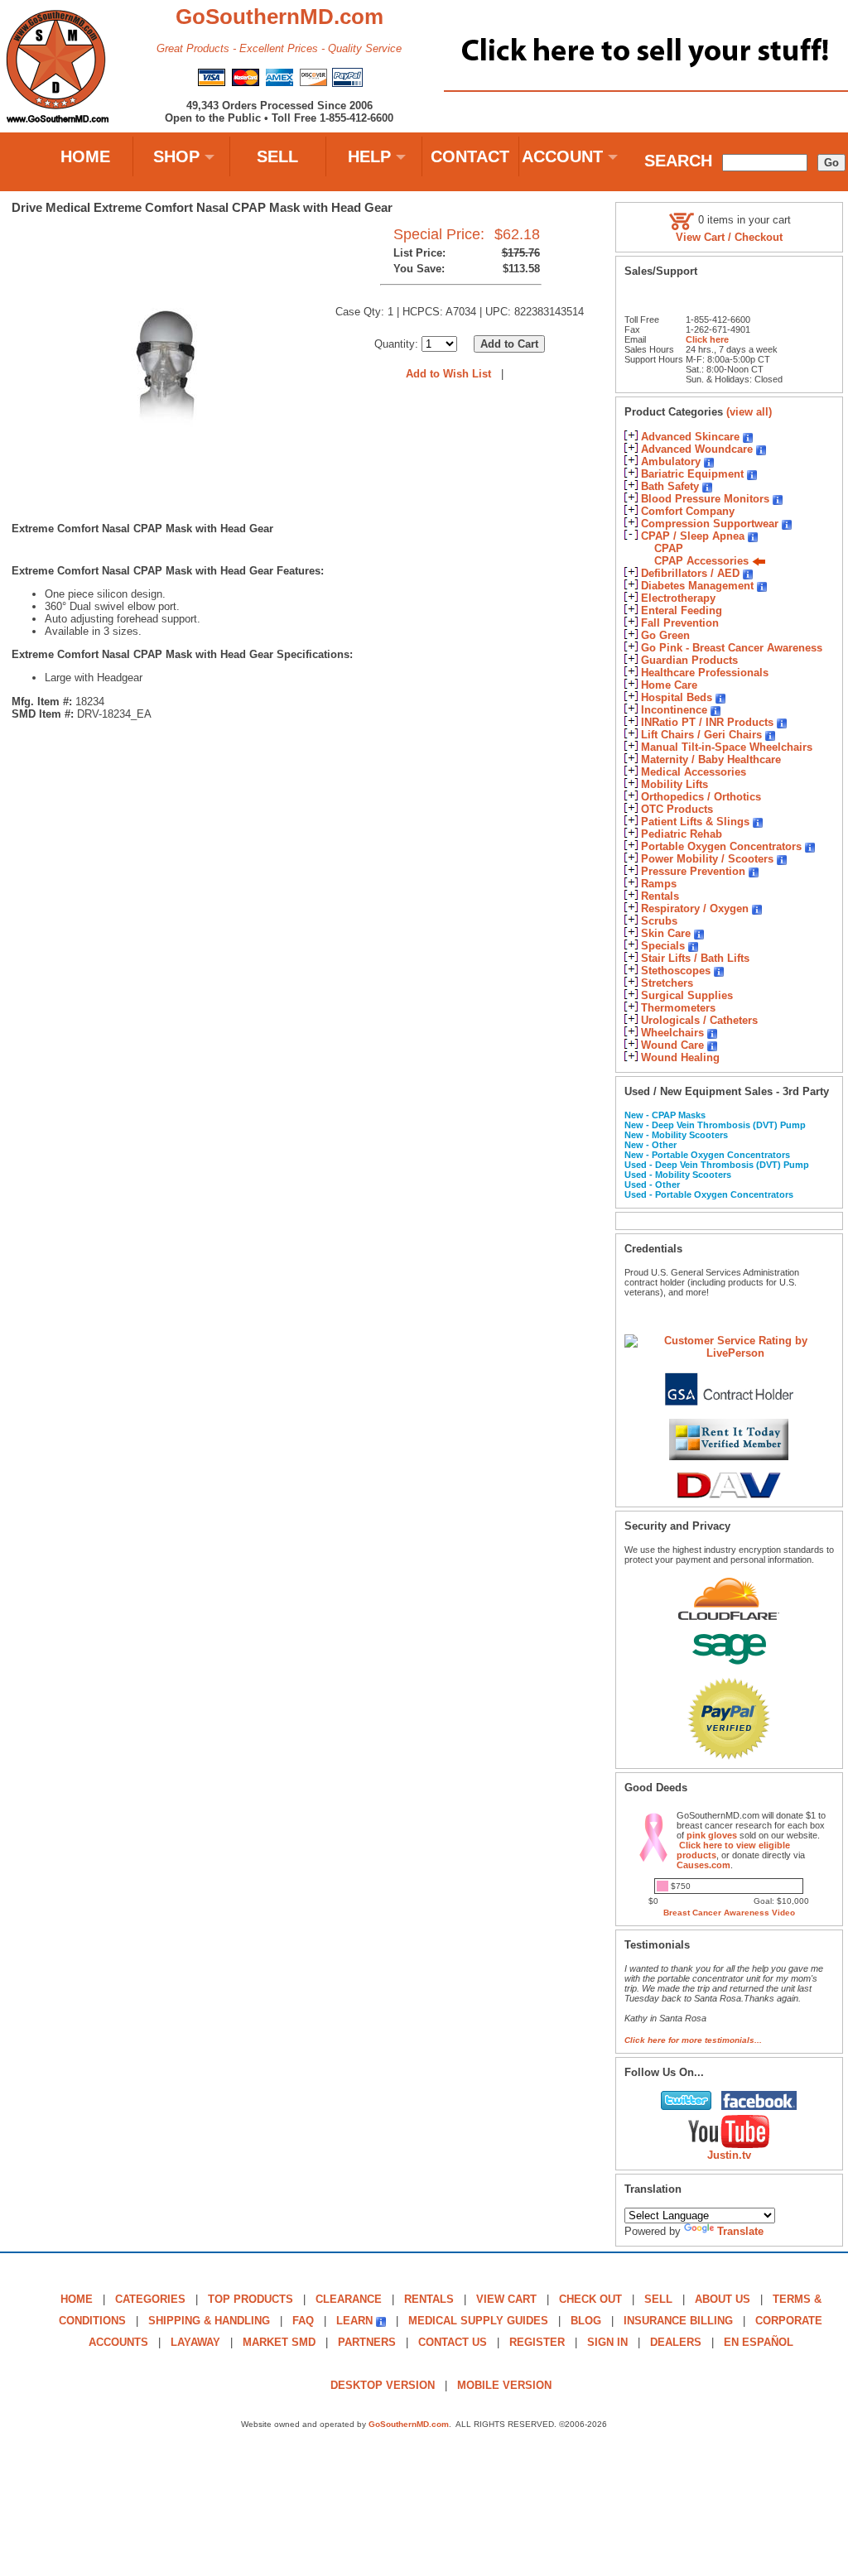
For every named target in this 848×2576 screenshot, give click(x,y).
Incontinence (674, 710)
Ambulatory (671, 461)
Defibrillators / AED (690, 573)
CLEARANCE (349, 2299)
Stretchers (667, 983)
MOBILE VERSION (504, 2385)
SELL (277, 156)
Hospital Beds (677, 697)
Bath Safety (670, 486)
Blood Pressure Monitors (705, 499)
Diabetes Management (697, 586)
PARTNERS (367, 2342)
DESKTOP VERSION (383, 2385)
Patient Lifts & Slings (695, 822)
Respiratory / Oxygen (695, 908)
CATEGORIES (150, 2299)
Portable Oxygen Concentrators (721, 846)
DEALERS (676, 2342)
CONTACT (470, 156)
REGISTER (537, 2342)
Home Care (669, 685)
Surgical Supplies (687, 995)
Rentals (660, 896)
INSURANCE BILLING (678, 2321)
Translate (740, 2231)
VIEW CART (506, 2299)
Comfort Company (688, 511)
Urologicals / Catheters (699, 1020)
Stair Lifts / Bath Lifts (695, 958)
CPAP (669, 548)
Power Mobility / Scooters (707, 859)
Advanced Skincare (690, 437)
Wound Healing (680, 1057)
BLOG (586, 2321)
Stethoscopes (676, 971)
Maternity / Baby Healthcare (711, 759)
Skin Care (666, 933)
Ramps (659, 884)
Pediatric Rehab (682, 834)
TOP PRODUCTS (251, 2299)
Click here (707, 339)
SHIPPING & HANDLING (209, 2321)
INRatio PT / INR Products (707, 722)
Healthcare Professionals (705, 673)
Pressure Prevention (693, 871)
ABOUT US (723, 2299)
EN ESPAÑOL (759, 2342)
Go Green (665, 635)
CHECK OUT (590, 2299)
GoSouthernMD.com (409, 2424)
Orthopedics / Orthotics (701, 797)
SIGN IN (607, 2342)
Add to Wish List (448, 374)
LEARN (354, 2321)
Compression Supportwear (710, 524)
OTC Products (677, 809)
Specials (663, 946)
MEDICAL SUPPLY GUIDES (478, 2321)
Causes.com (703, 1865)
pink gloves (712, 1835)
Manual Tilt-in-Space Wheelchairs (727, 747)
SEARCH (678, 161)
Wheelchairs (672, 1033)
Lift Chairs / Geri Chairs (701, 735)
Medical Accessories (694, 772)
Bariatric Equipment (692, 474)
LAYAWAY (195, 2342)
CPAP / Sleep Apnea (693, 536)
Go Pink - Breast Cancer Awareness (732, 648)
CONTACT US (453, 2342)
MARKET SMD (279, 2342)
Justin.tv (729, 2155)
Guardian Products (689, 660)
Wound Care (672, 1045)
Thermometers (678, 1008)
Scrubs (659, 921)
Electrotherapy (678, 598)
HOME (85, 156)
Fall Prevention (680, 623)
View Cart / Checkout (729, 237)
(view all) (749, 412)
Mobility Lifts (675, 784)
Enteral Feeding (682, 610)
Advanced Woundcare (697, 449)
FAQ (303, 2321)
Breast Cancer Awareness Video (729, 1913)
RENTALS (429, 2299)
